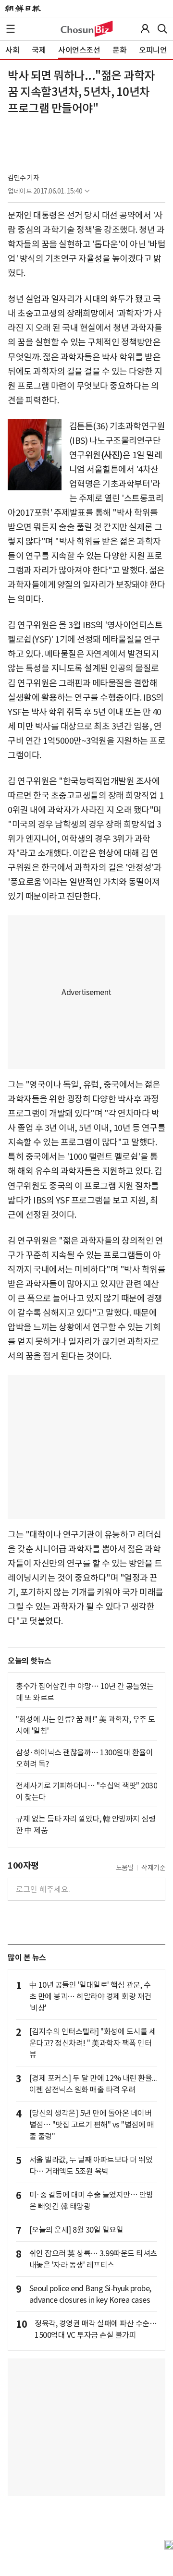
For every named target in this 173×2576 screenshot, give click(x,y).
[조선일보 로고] (23, 9)
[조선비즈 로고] (87, 29)
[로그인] (145, 29)
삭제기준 (153, 1868)
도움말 (125, 1868)
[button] (11, 29)
